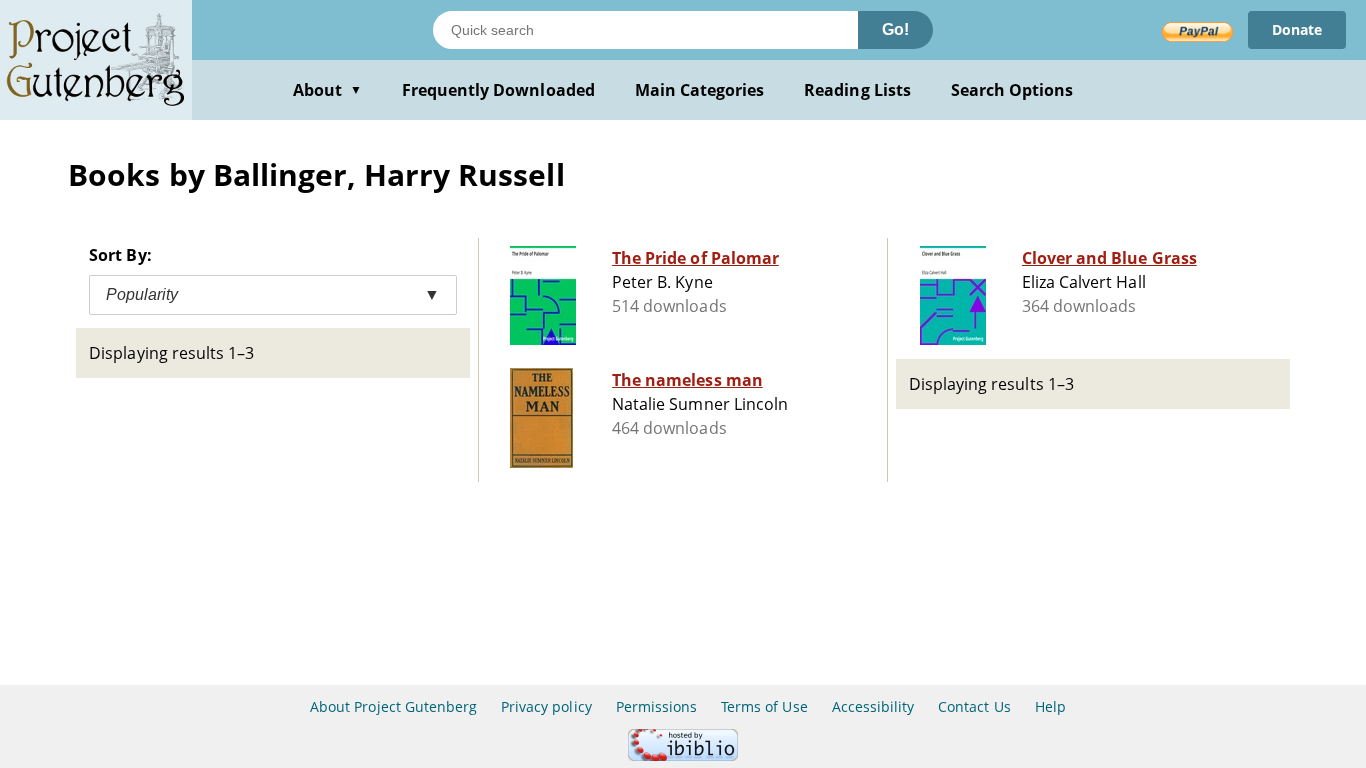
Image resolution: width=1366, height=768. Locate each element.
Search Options (1012, 90)
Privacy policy (546, 706)
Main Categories (700, 90)
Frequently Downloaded (498, 90)
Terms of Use (764, 706)
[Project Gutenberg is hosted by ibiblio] (683, 755)
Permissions (656, 706)
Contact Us (974, 706)
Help (1050, 706)
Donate (1297, 29)
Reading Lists (857, 90)
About (327, 90)
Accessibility (873, 706)
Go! (895, 29)
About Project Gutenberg (393, 706)
